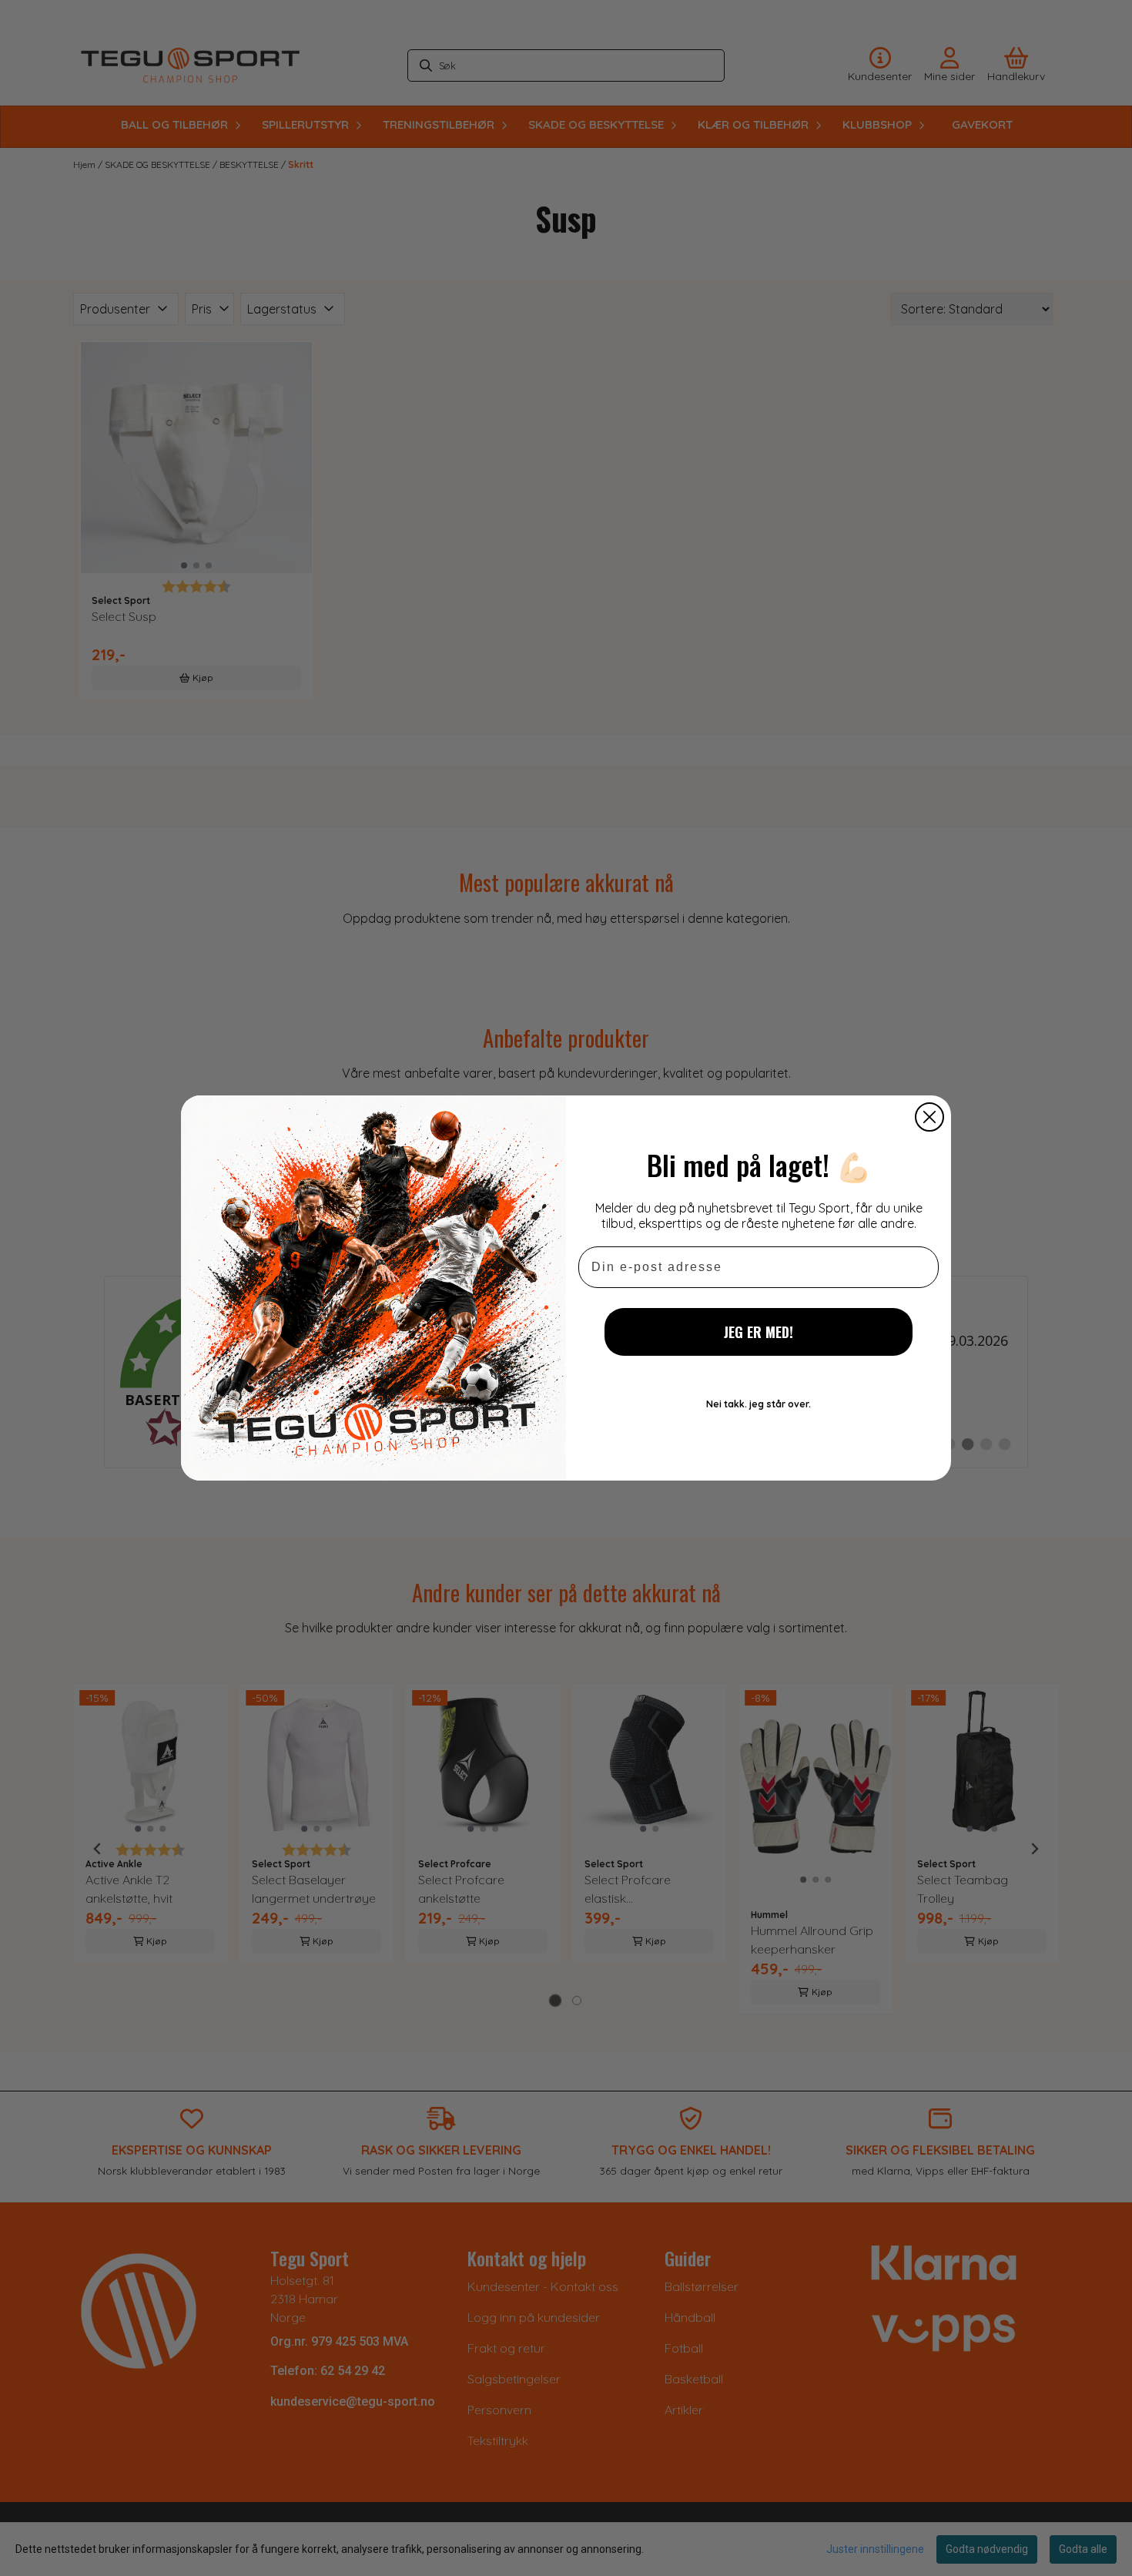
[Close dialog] (929, 1117)
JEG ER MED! (759, 1332)
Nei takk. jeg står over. (759, 1404)
